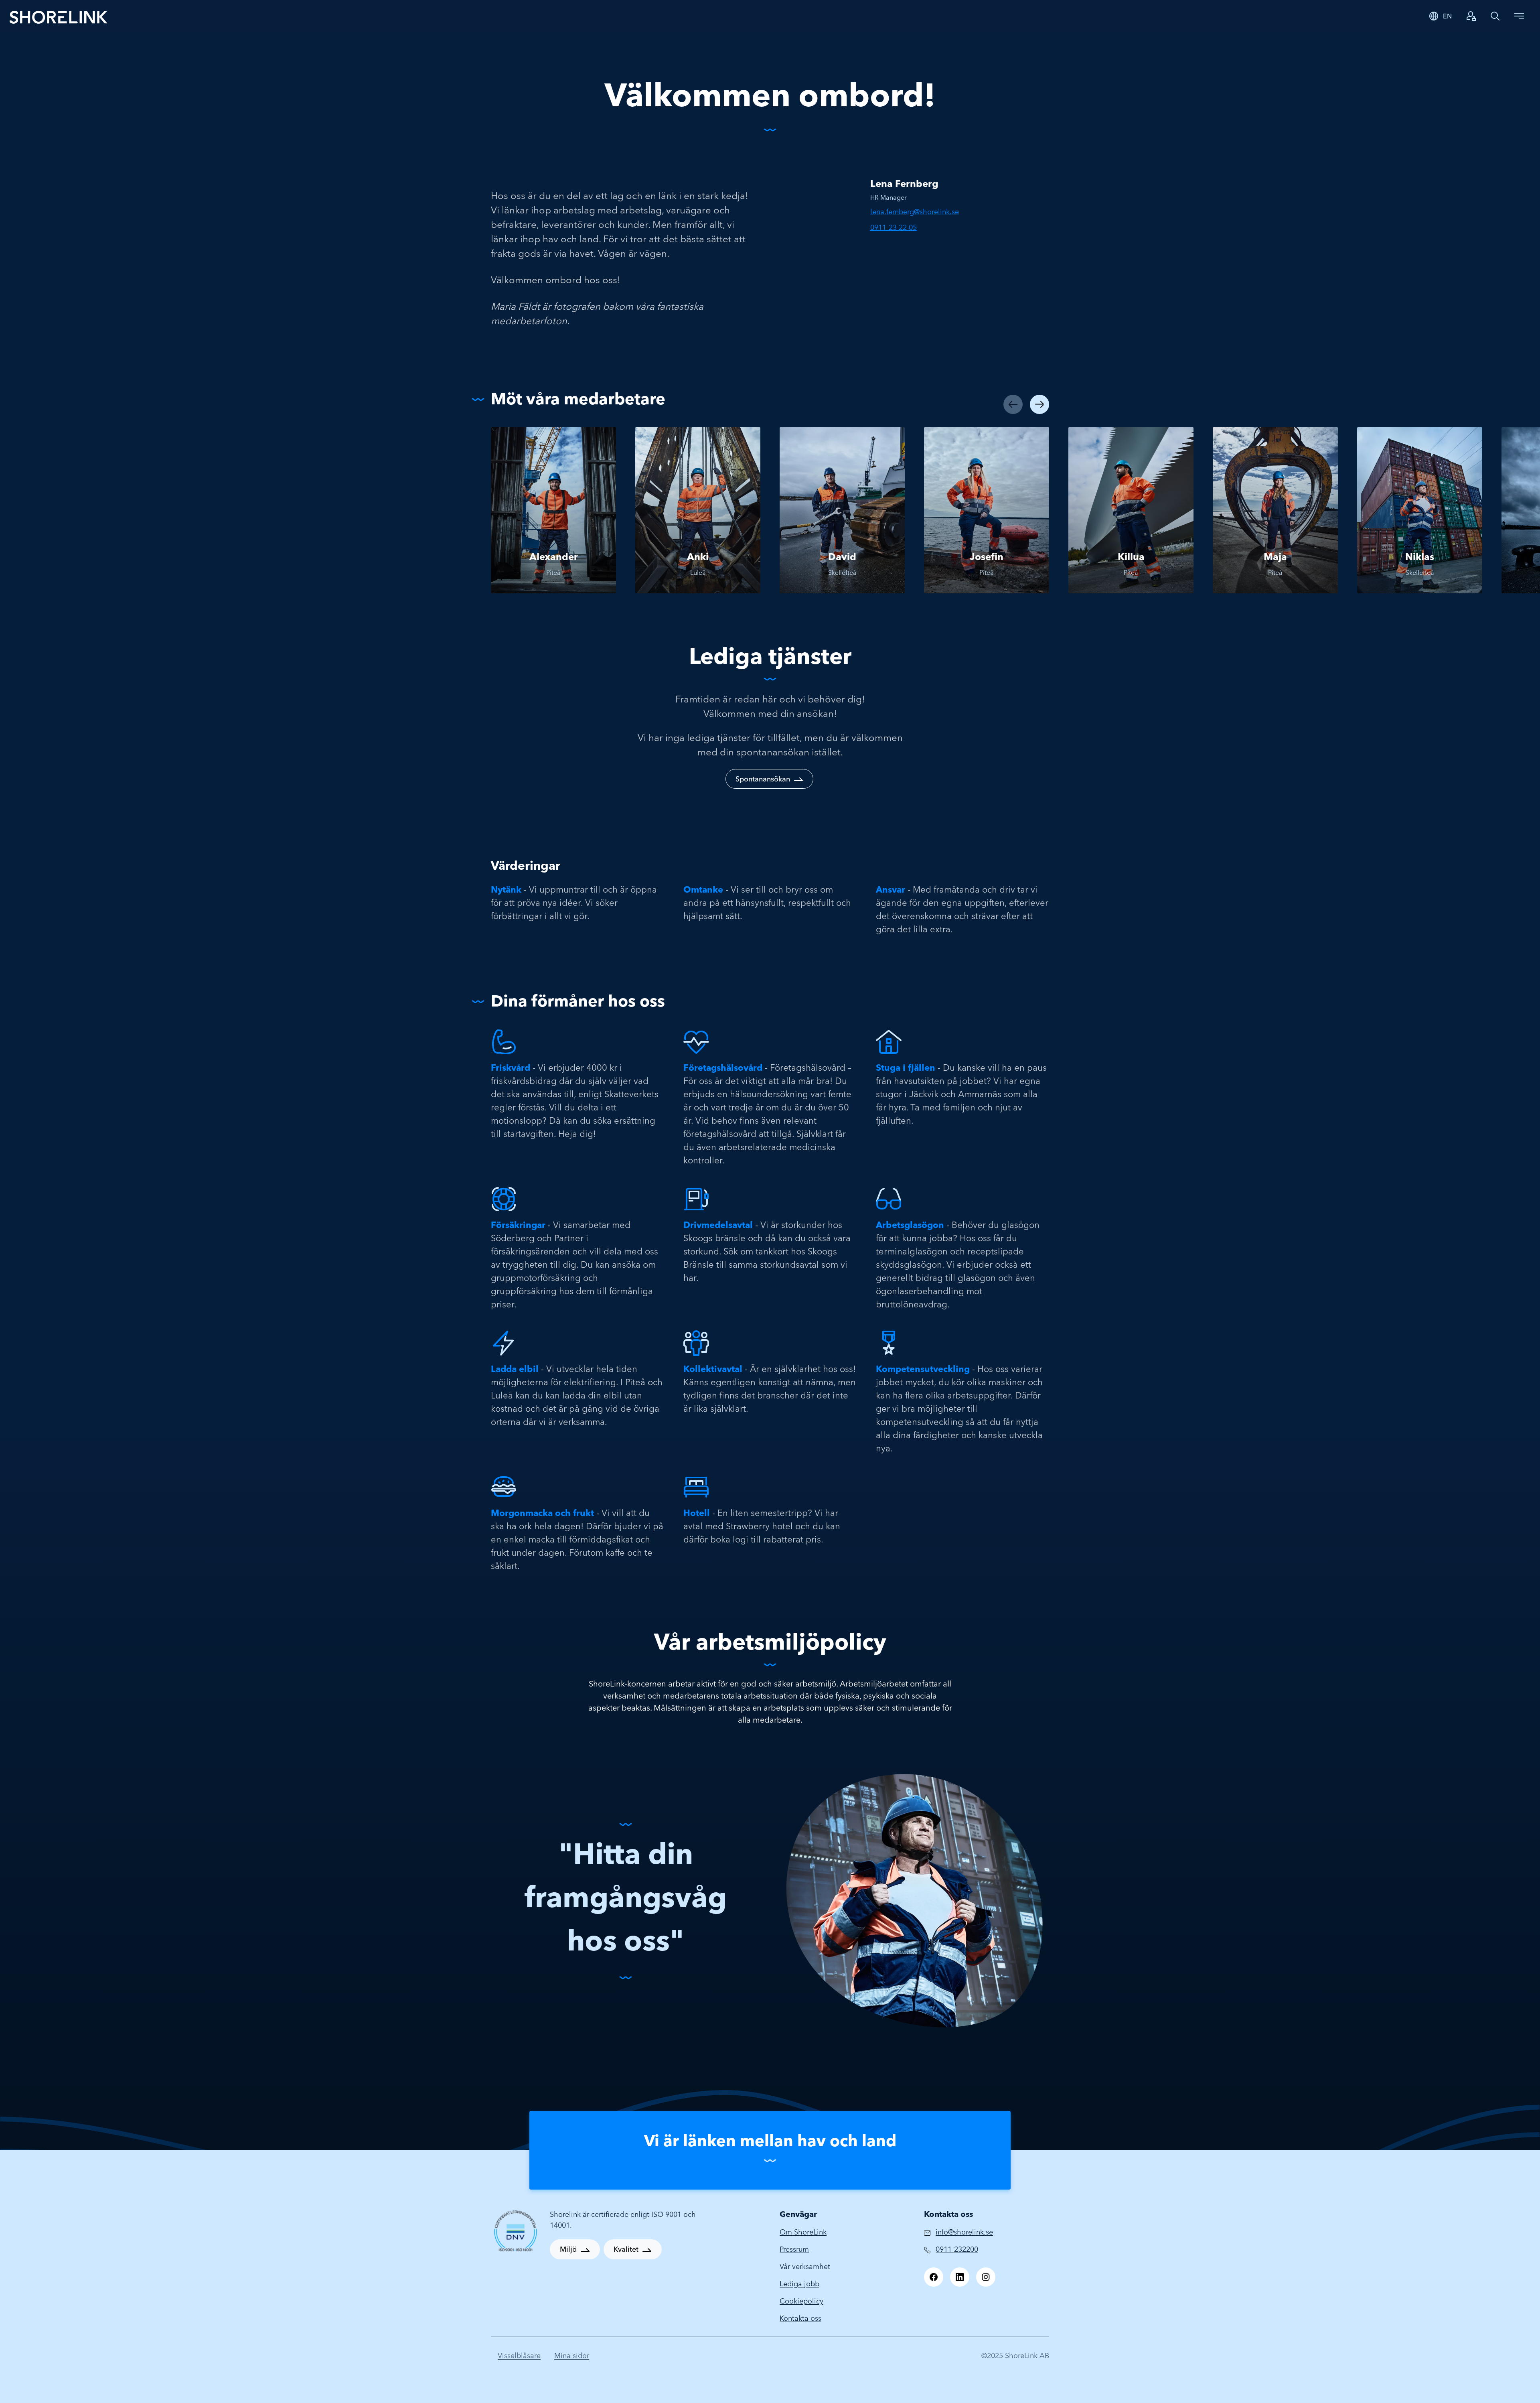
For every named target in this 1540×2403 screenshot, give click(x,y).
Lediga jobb (799, 2284)
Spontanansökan (763, 779)
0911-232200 (957, 2249)
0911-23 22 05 (894, 227)
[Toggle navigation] (1519, 16)
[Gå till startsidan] (59, 17)
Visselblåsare (519, 2355)
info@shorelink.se (964, 2232)
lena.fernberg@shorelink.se (915, 212)
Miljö (568, 2249)
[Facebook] (934, 2277)
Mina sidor (572, 2355)
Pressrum (794, 2249)
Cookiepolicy (801, 2301)
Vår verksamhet (805, 2266)
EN (1447, 16)
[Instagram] (986, 2277)
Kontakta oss (800, 2318)
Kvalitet (626, 2249)
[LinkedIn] (960, 2277)
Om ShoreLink (803, 2232)
